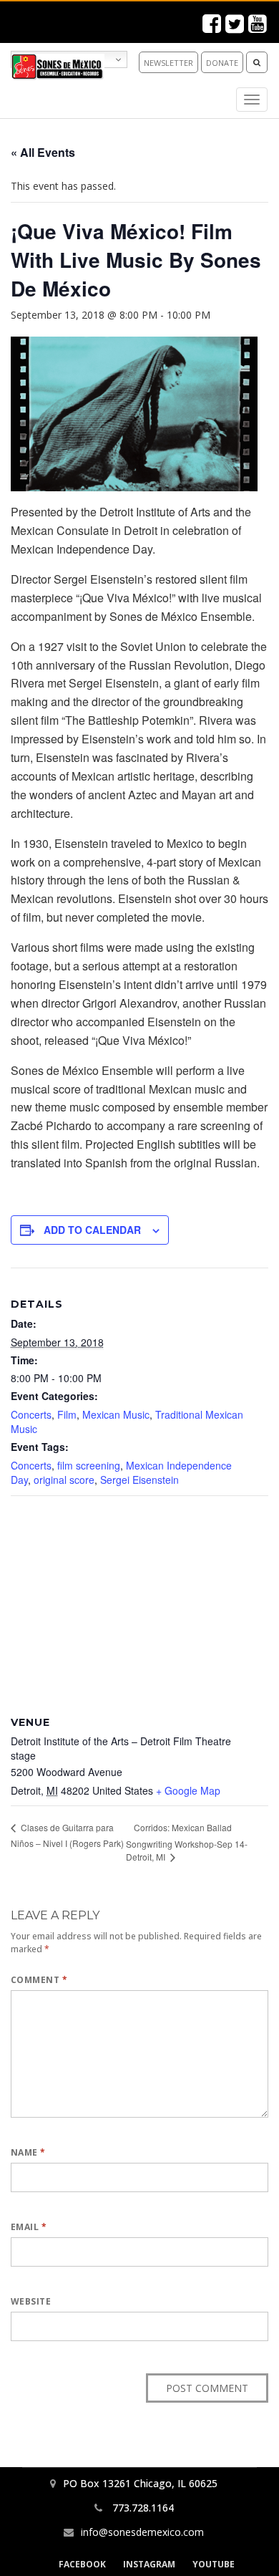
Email (29, 2227)
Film (67, 1414)
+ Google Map (188, 1790)
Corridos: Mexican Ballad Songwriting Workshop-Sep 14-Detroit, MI (187, 1842)
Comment (39, 1980)
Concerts (31, 1414)
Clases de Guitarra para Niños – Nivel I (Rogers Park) (67, 1835)
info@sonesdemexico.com (142, 2532)
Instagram (149, 2564)
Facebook (82, 2564)
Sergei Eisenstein (139, 1480)
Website (31, 2301)
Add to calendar (92, 1230)
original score (64, 1480)
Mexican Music (116, 1414)
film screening (89, 1465)
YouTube (214, 2564)
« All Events (43, 152)
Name (28, 2152)
